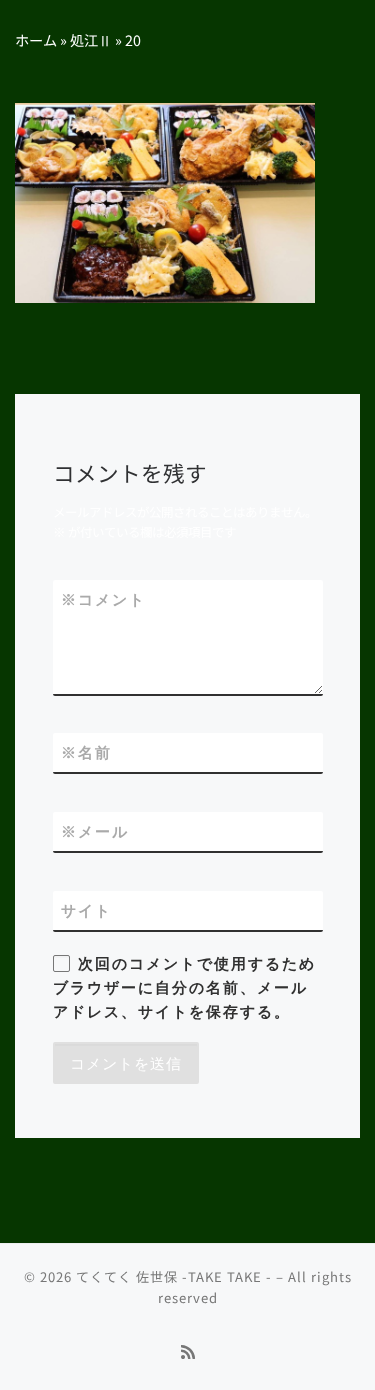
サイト (86, 910)
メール (95, 831)
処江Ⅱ (91, 39)
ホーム (36, 39)
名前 (86, 752)
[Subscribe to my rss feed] (188, 1351)
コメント (103, 599)
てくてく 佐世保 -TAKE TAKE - (174, 1276)
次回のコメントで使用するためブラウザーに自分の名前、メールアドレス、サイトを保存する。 (184, 988)
